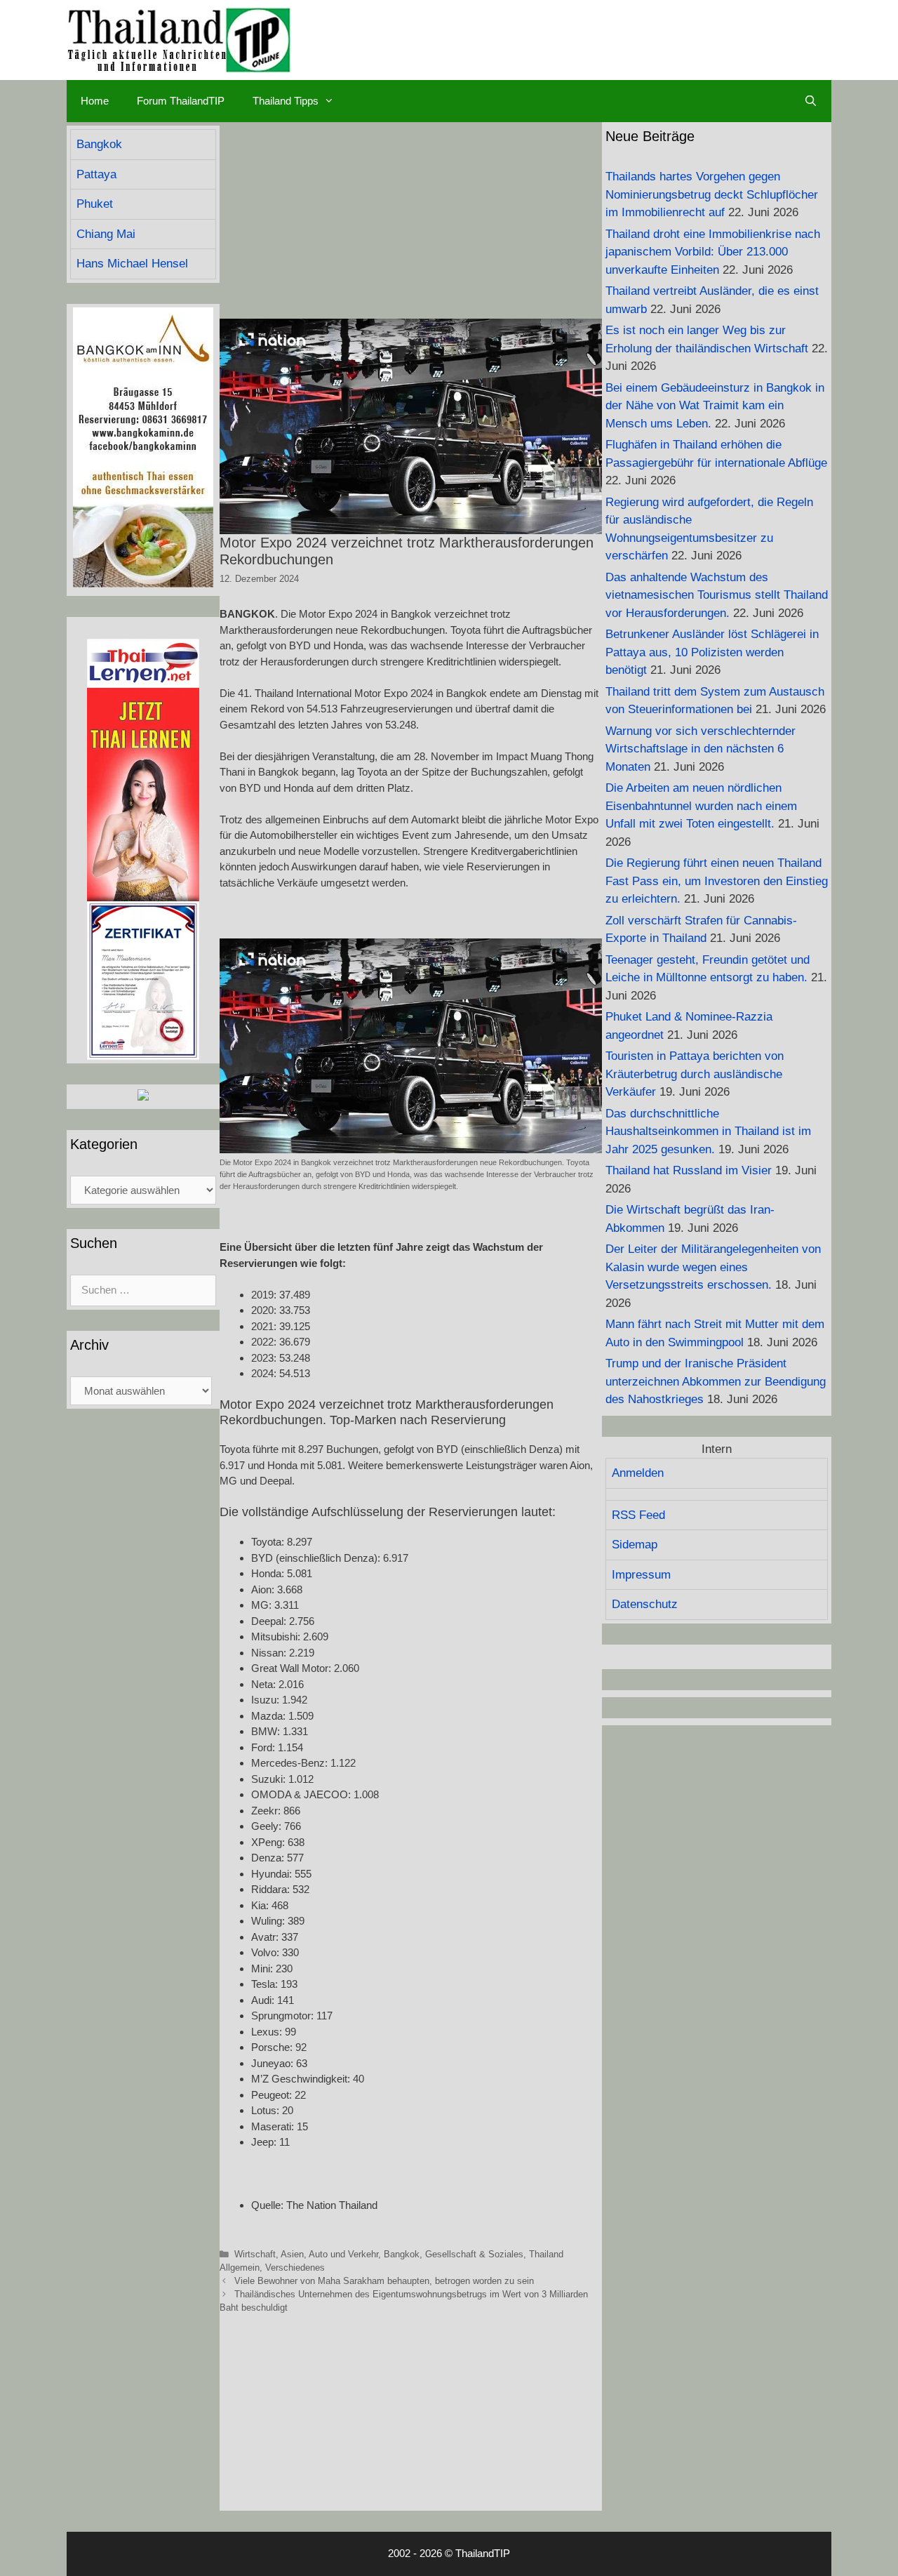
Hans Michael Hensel (132, 264)
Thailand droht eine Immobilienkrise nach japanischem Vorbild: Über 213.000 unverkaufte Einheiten (713, 252)
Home (95, 101)
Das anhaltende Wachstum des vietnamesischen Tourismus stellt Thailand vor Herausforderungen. (717, 595)
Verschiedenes (295, 2268)
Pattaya (96, 174)
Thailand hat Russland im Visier (689, 1170)
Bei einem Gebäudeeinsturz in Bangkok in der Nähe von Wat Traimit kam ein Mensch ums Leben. (715, 406)
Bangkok (402, 2254)
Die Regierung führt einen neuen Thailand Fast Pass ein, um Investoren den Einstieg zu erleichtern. (717, 881)
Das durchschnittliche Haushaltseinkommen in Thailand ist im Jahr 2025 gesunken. (708, 1131)
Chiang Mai (106, 234)
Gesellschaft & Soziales (474, 2254)
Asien (292, 2254)
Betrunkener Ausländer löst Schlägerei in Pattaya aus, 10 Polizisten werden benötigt (712, 652)
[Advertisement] (411, 220)
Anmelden (638, 1473)
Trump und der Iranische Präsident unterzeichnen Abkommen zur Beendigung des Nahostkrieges (716, 1381)
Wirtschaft (255, 2254)
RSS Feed (638, 1515)
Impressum (641, 1575)
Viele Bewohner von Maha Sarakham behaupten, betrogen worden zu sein (384, 2281)
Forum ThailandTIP (181, 101)
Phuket (95, 204)
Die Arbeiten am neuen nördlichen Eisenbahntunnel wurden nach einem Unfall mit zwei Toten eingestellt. (701, 806)
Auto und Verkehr (343, 2254)
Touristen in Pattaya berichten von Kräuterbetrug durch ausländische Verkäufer (695, 1074)
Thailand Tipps (286, 101)
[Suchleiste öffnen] (811, 101)
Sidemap (635, 1545)
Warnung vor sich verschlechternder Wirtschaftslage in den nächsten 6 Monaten (701, 749)
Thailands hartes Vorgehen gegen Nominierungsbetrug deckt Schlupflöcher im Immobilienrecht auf (712, 194)
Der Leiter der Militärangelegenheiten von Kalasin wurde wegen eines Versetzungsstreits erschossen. (713, 1267)
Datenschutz (645, 1604)
